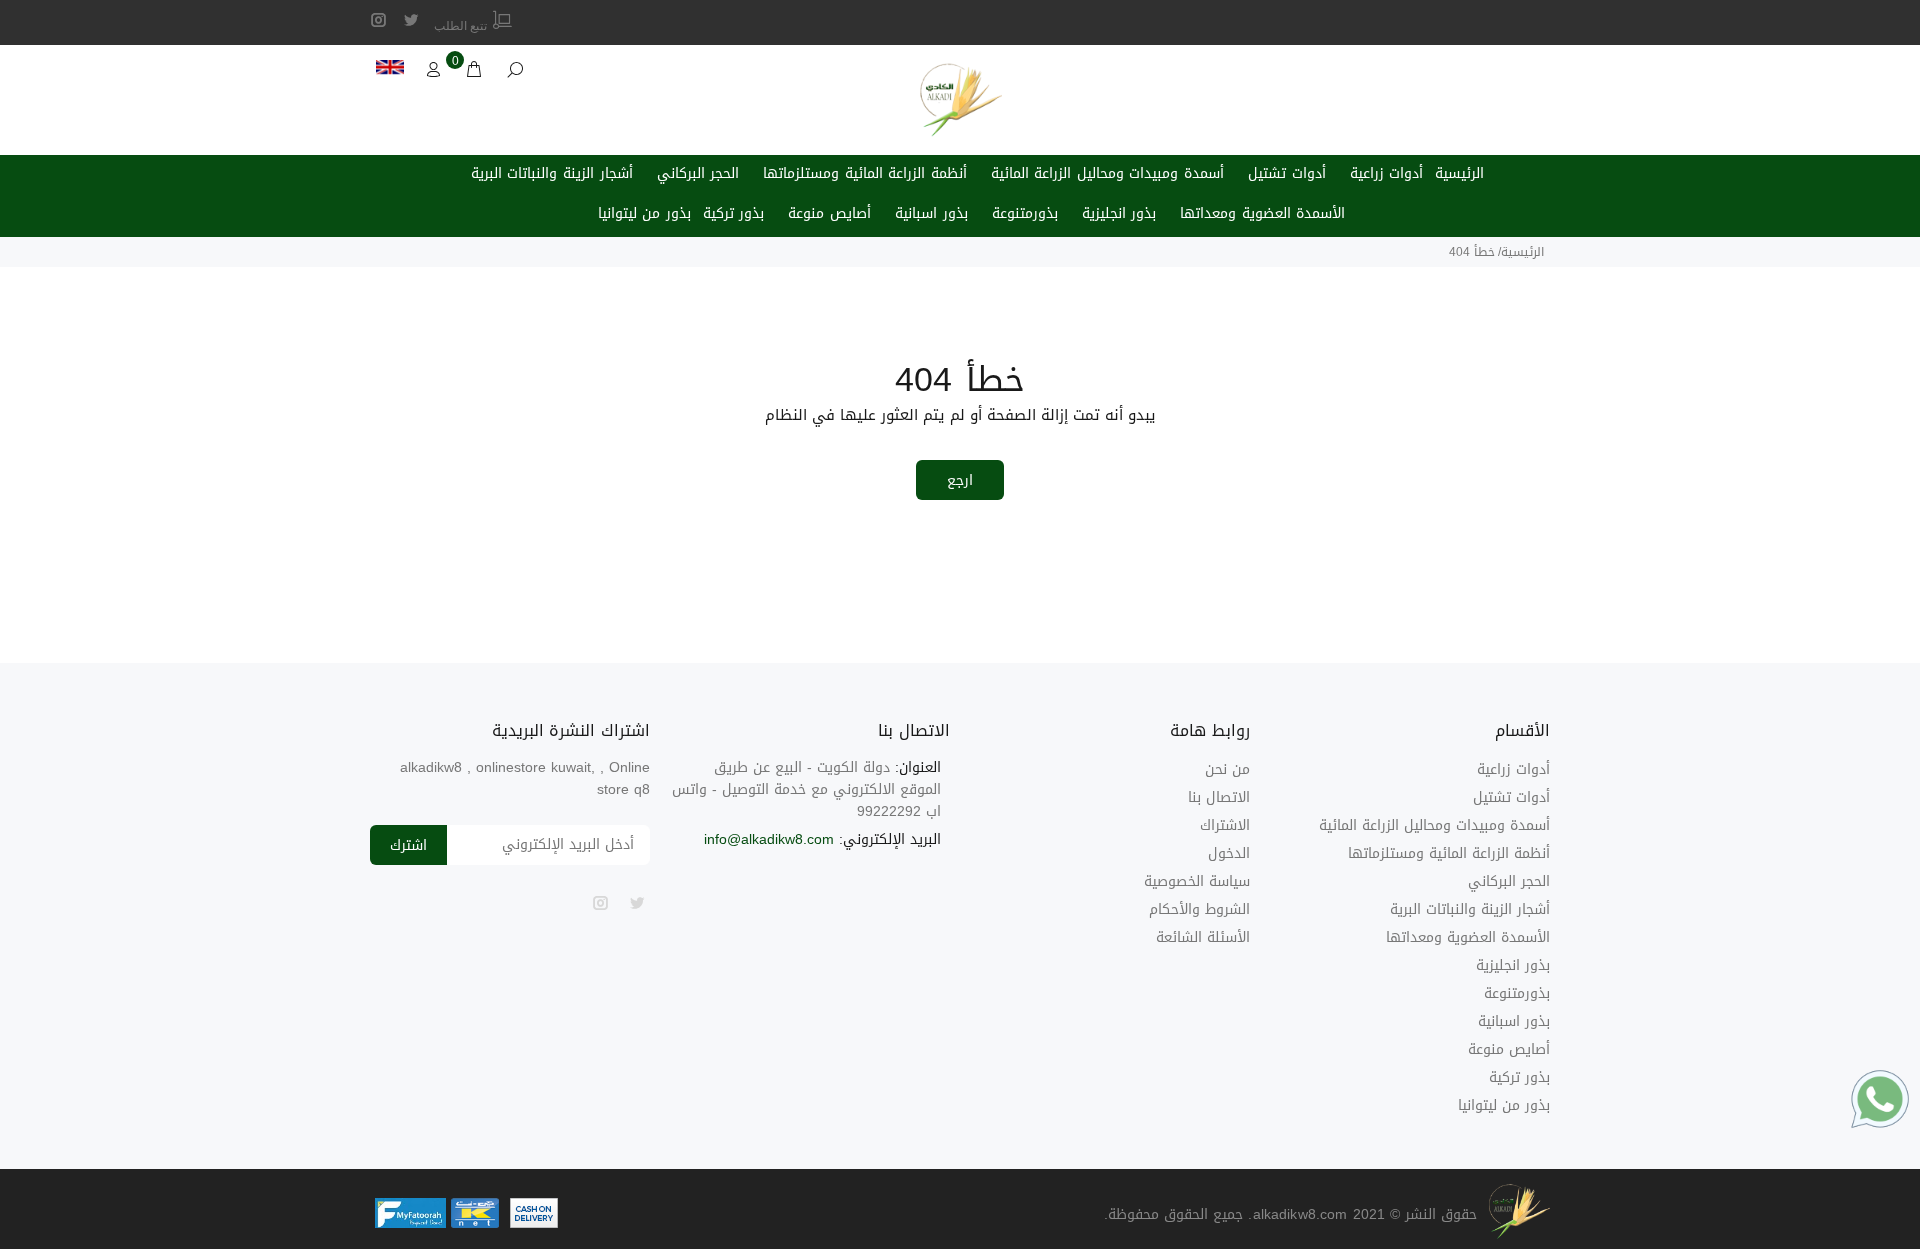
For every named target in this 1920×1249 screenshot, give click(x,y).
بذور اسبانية (931, 213)
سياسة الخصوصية (1197, 881)
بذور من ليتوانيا (644, 213)
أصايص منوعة (829, 213)
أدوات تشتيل (1287, 173)
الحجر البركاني (698, 173)
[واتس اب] (1880, 1099)
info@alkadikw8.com (769, 839)
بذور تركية (734, 213)
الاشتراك (1225, 825)
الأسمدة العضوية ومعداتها (1262, 213)
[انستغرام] (379, 20)
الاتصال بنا (1219, 797)
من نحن (1227, 769)
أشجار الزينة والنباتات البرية (552, 173)
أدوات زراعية (1387, 173)
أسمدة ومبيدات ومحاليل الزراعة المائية (1107, 173)
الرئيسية (1459, 173)
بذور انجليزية (1119, 213)
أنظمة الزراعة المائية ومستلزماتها (865, 173)
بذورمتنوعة (1025, 213)
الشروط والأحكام (1199, 909)
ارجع (960, 480)
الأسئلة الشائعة (1203, 937)
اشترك (408, 845)
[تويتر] (411, 20)
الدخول (1229, 853)
